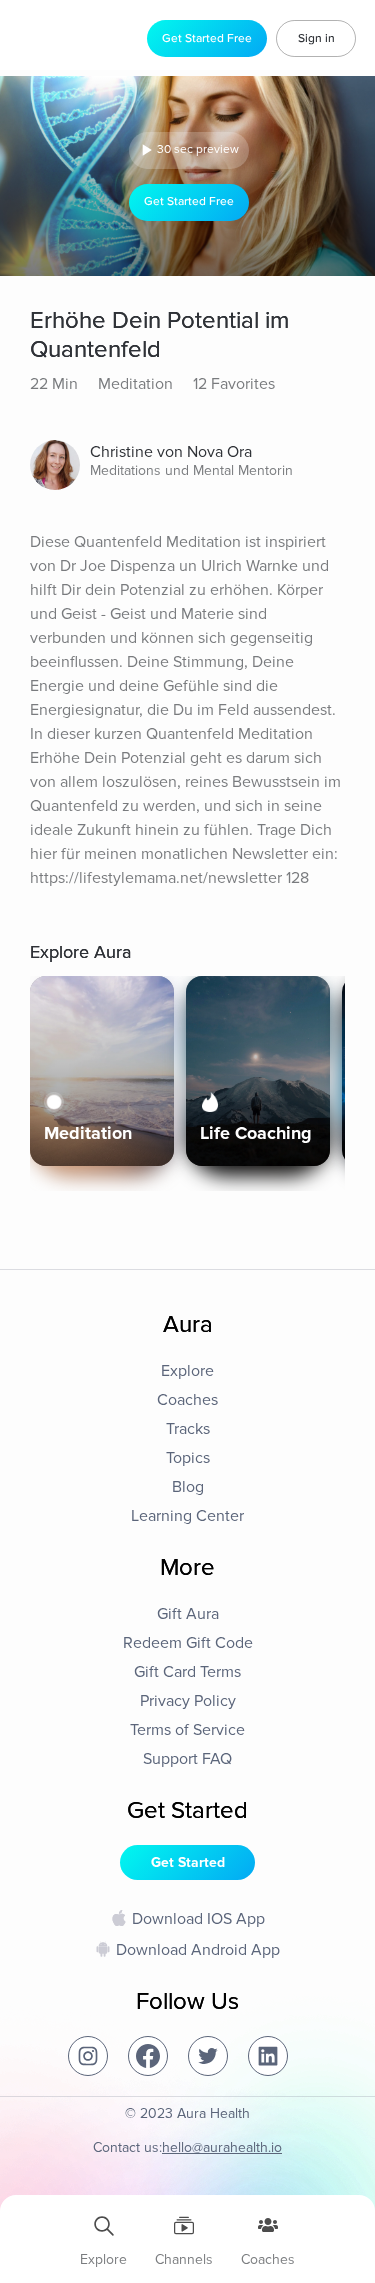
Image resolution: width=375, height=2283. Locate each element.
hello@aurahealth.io (222, 2147)
